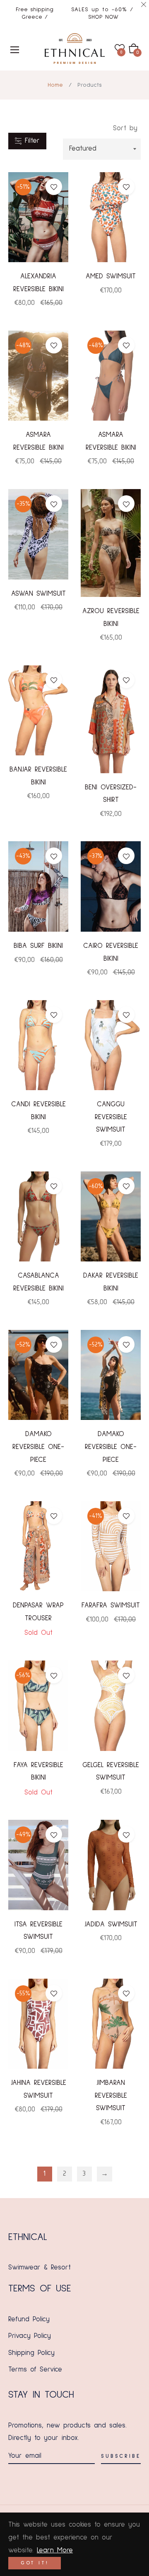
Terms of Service (35, 2370)
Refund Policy (29, 2319)
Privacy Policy (30, 2336)
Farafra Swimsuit (111, 1606)
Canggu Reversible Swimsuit (111, 1117)
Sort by (125, 128)
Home (55, 85)
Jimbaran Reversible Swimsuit (111, 2096)
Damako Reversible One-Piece (38, 1447)
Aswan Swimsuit (38, 594)
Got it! (35, 2563)
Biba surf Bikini (38, 946)
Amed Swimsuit (111, 276)
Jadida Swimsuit (111, 1925)
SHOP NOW (103, 17)
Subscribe (121, 2456)
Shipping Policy (31, 2353)
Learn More (55, 2550)
